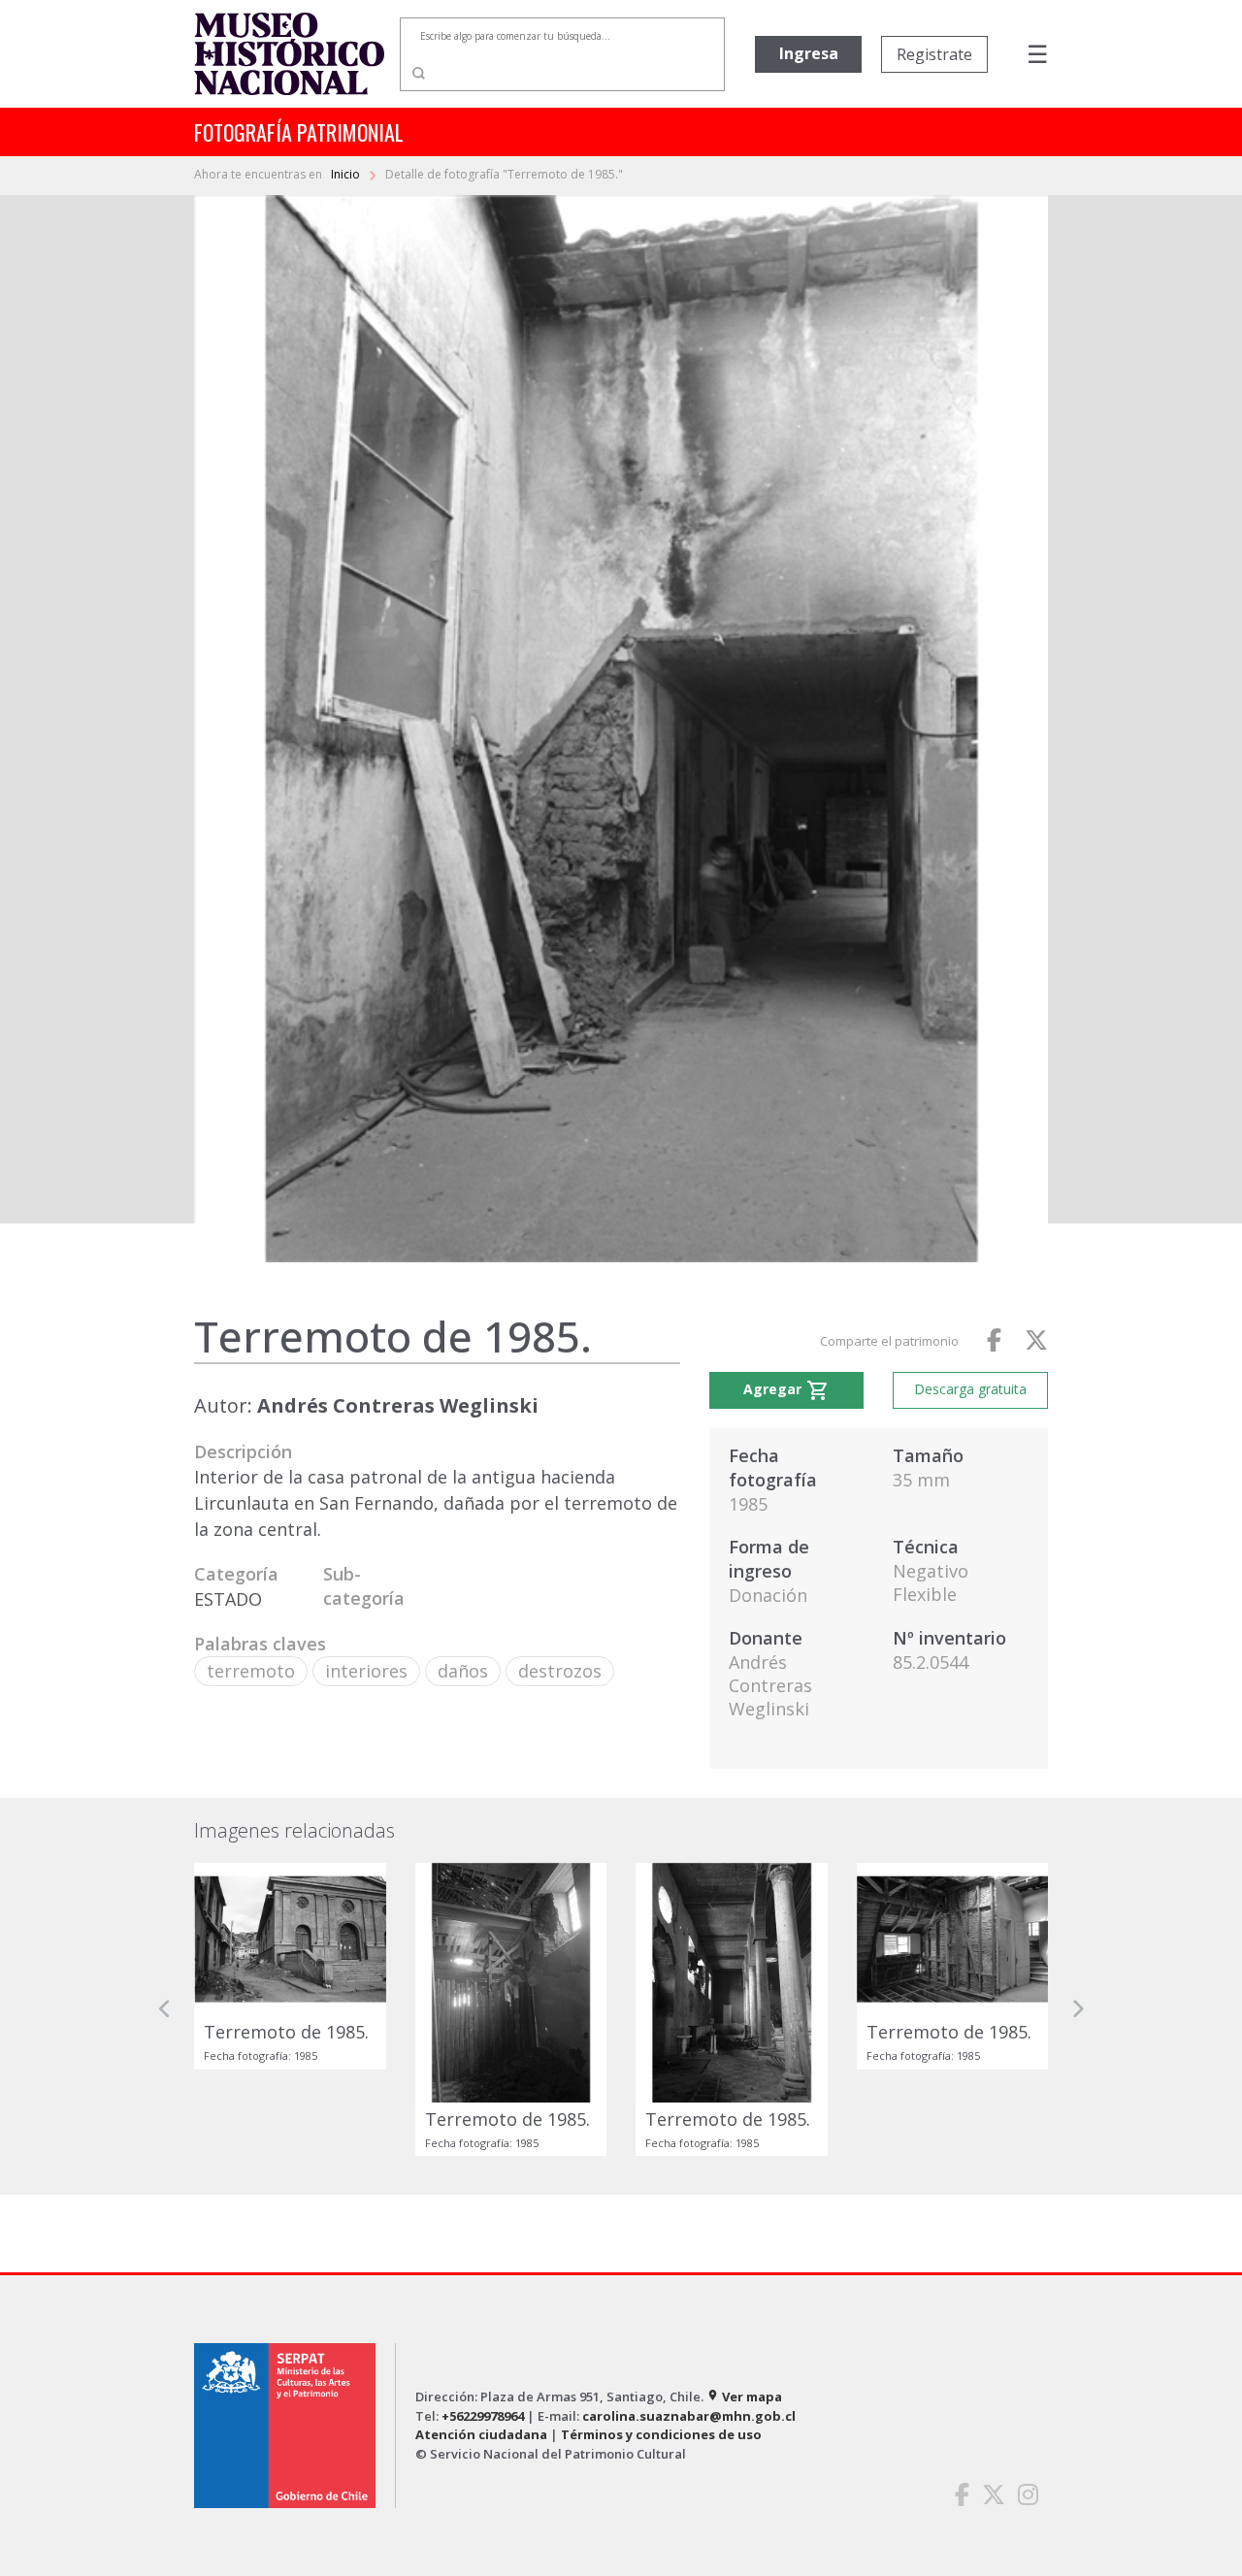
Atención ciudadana (481, 2434)
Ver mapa (744, 2397)
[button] (165, 2009)
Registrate (934, 54)
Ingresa (809, 53)
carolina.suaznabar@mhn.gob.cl (689, 2416)
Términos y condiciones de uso (661, 2434)
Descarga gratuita (970, 1389)
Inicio (347, 174)
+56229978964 (483, 2416)
